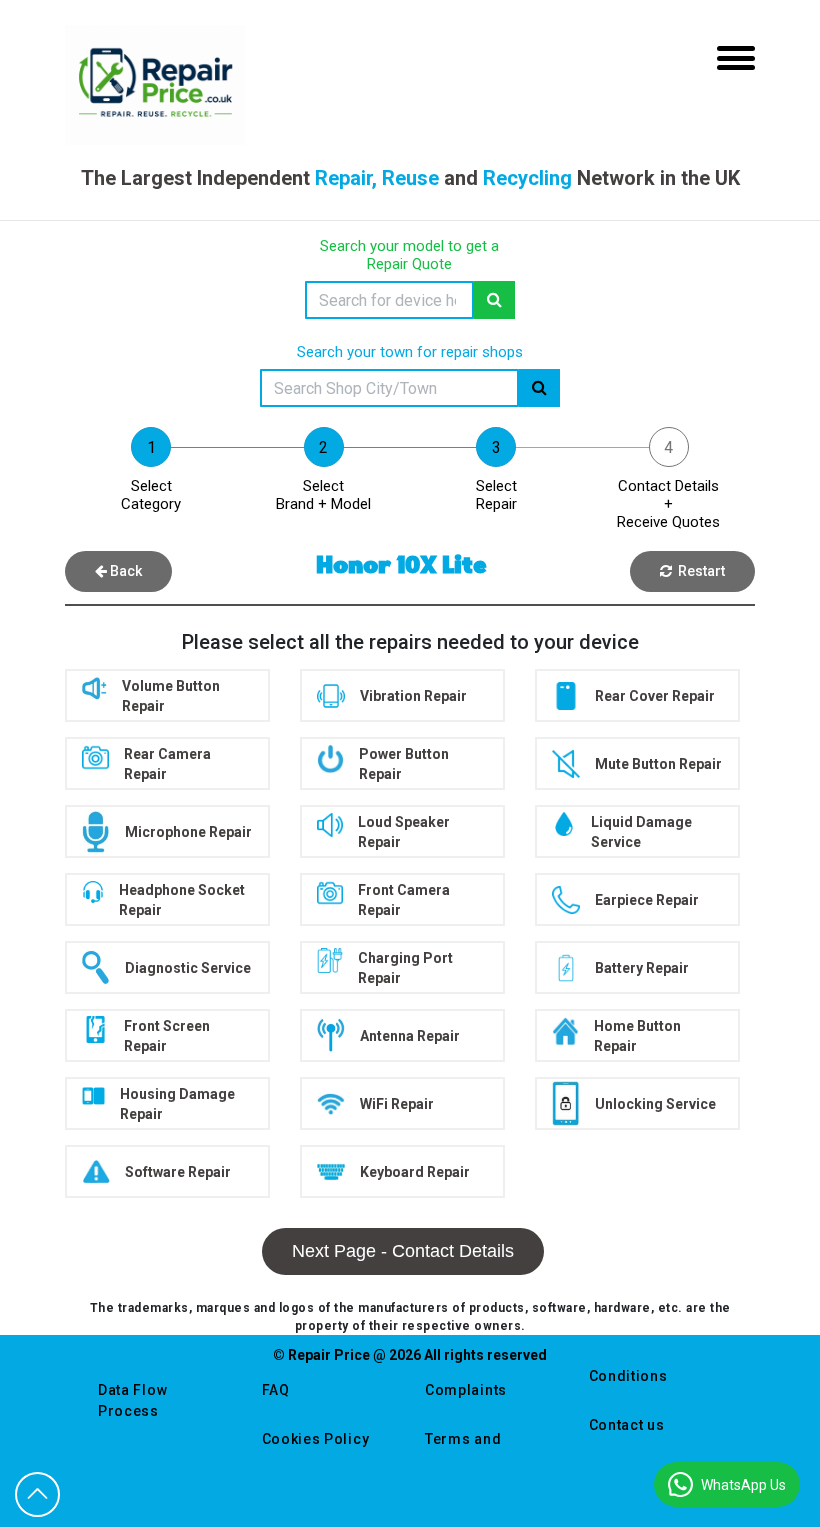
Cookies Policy (316, 1439)
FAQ (276, 1390)
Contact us (627, 1425)
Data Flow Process (132, 1400)
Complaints (466, 1390)
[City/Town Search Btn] (539, 388)
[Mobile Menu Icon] (736, 58)
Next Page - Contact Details (403, 1251)
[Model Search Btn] (494, 300)
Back (124, 571)
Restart (698, 571)
